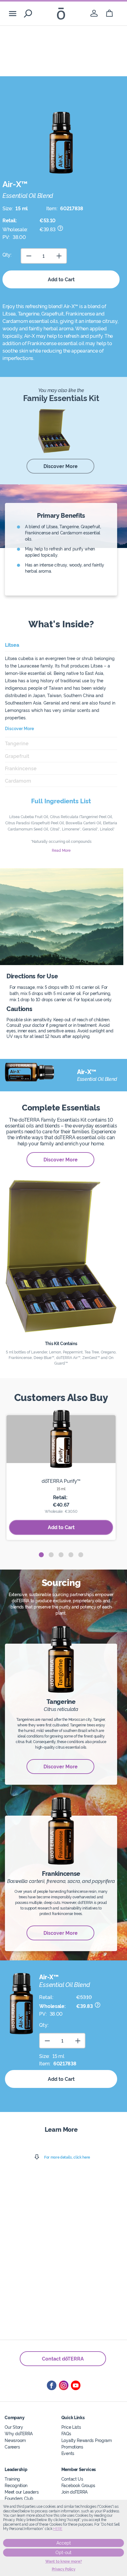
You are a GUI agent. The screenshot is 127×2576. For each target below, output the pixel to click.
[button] (41, 1555)
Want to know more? (64, 2561)
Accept (64, 2543)
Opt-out (63, 2553)
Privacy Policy (64, 2569)
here (58, 2529)
